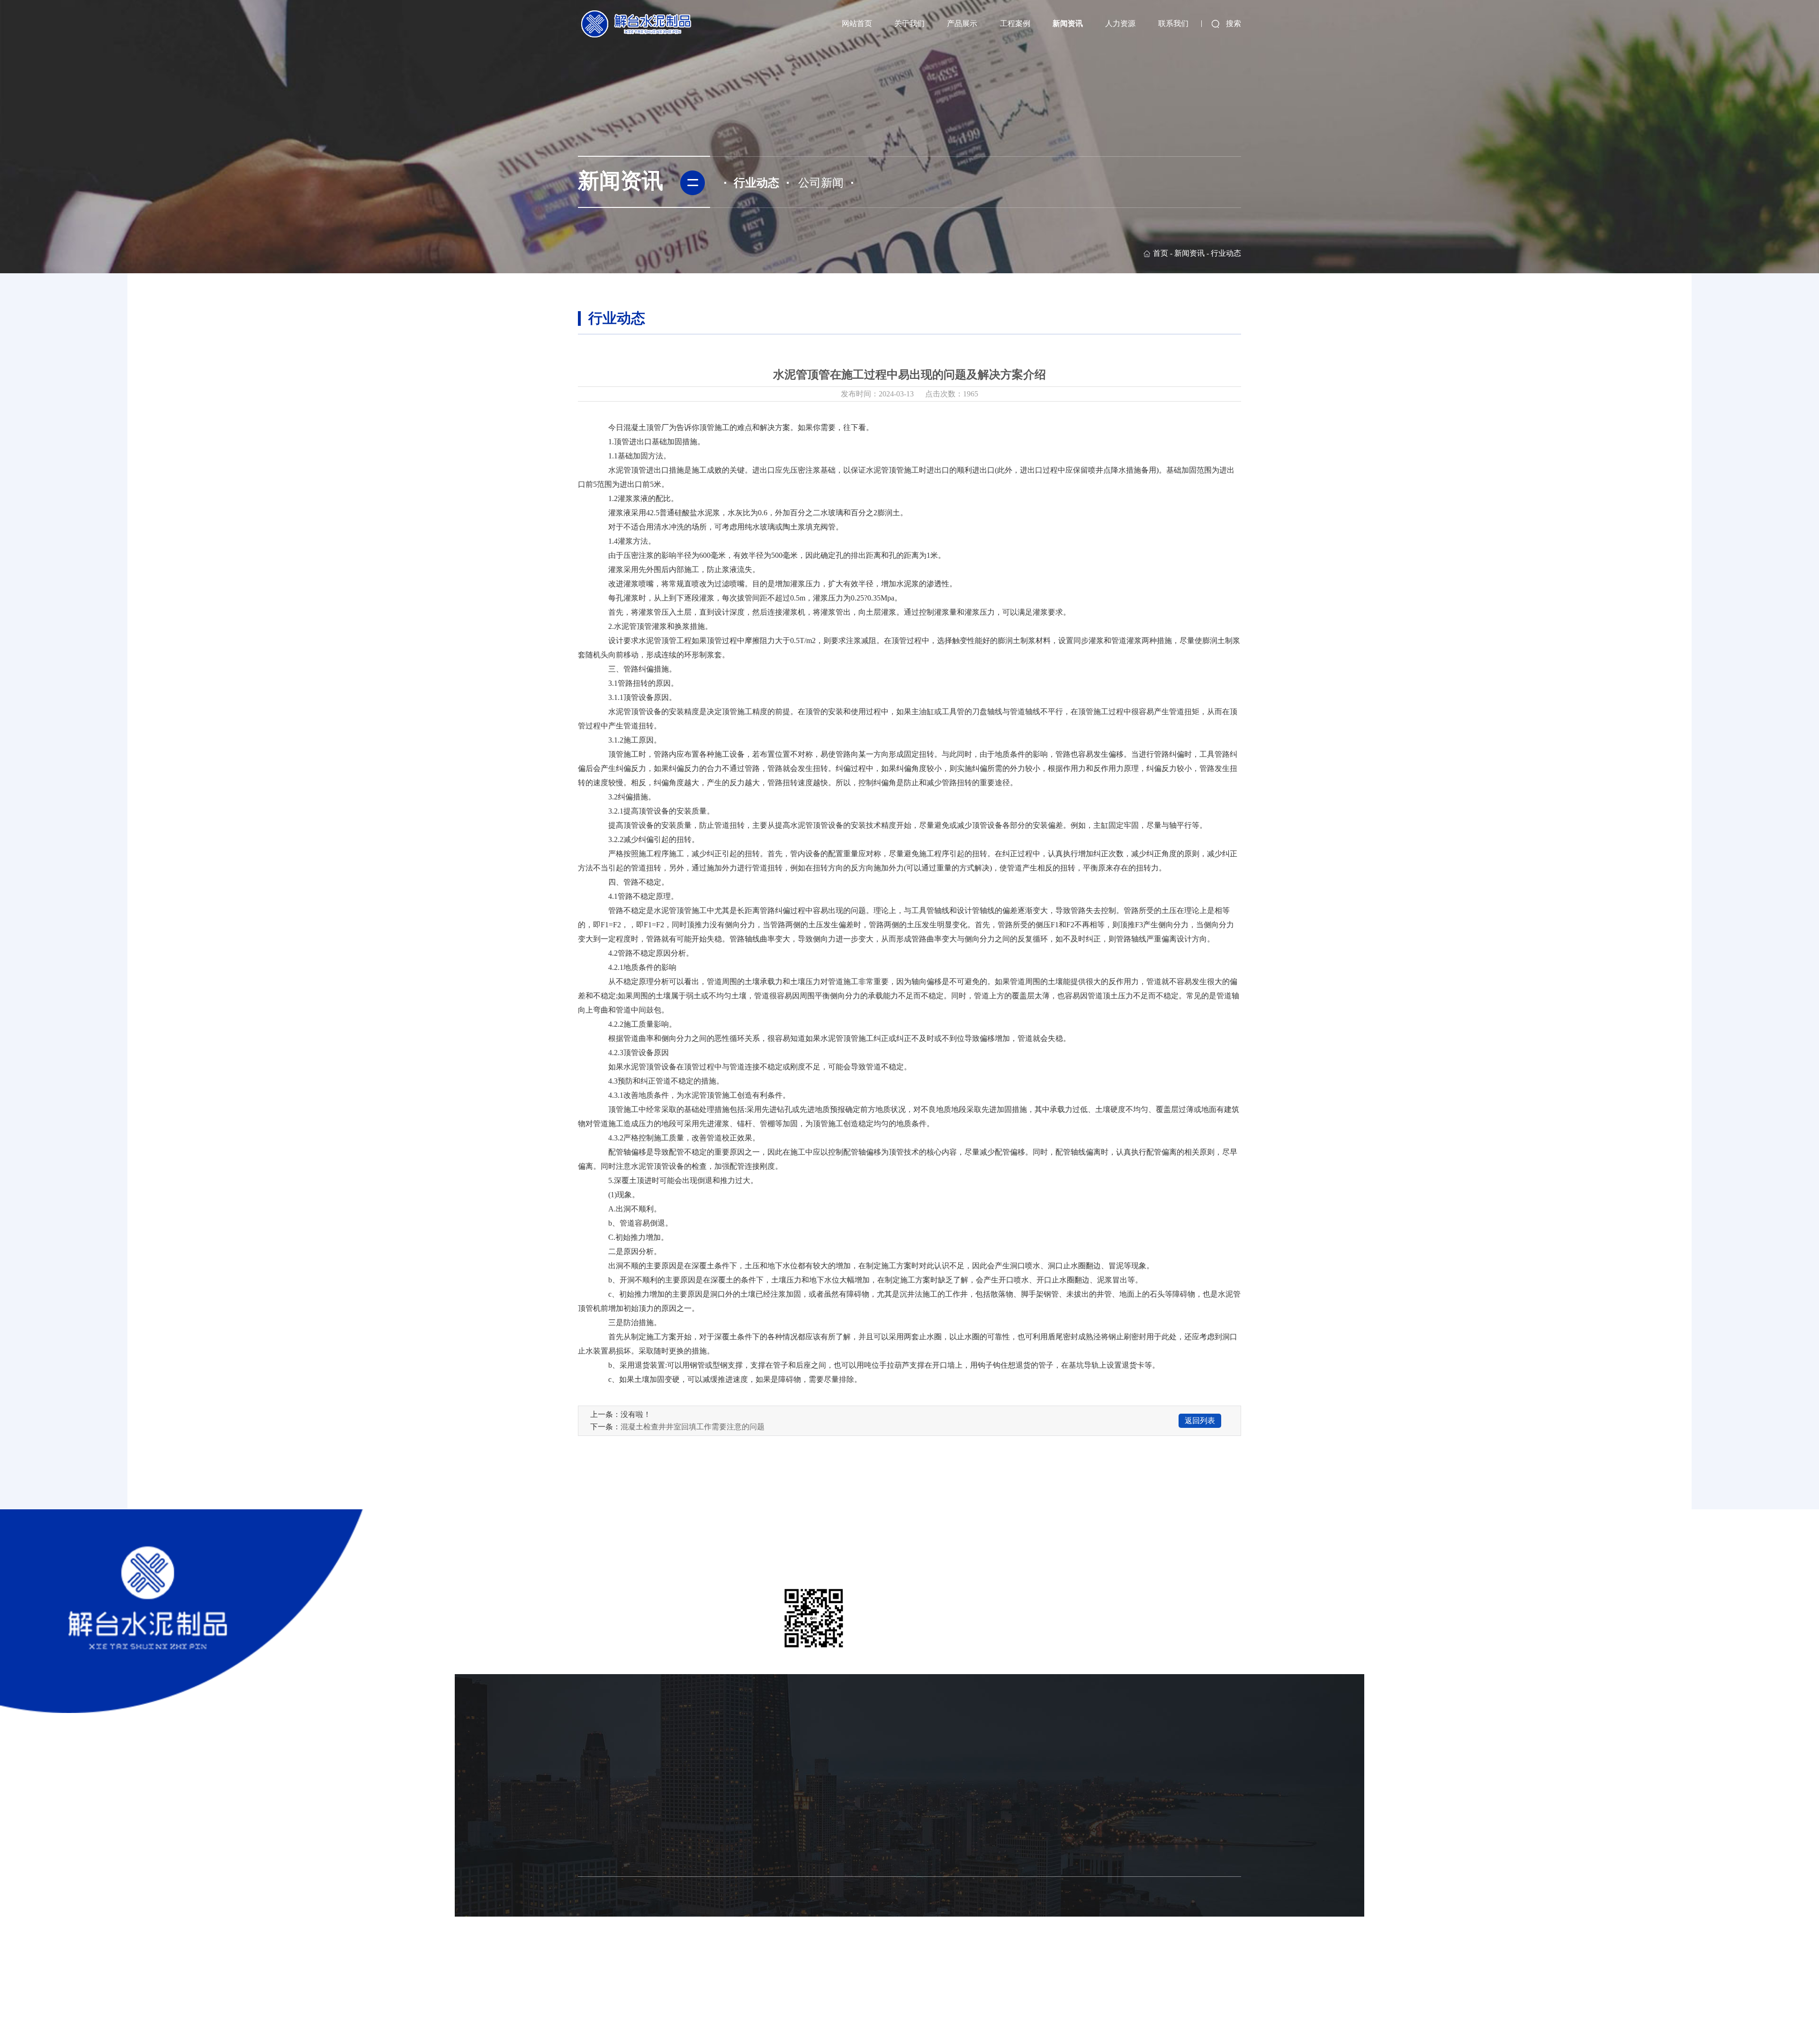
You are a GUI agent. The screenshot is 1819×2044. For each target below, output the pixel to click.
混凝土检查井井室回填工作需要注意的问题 (693, 1427)
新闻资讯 (1068, 23)
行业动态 (756, 183)
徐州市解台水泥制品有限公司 (792, 1979)
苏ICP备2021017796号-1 (872, 1979)
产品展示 (962, 23)
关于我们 (909, 23)
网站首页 (857, 23)
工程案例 (1015, 23)
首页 (1161, 253)
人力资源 (1120, 23)
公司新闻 (821, 183)
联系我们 (1173, 23)
